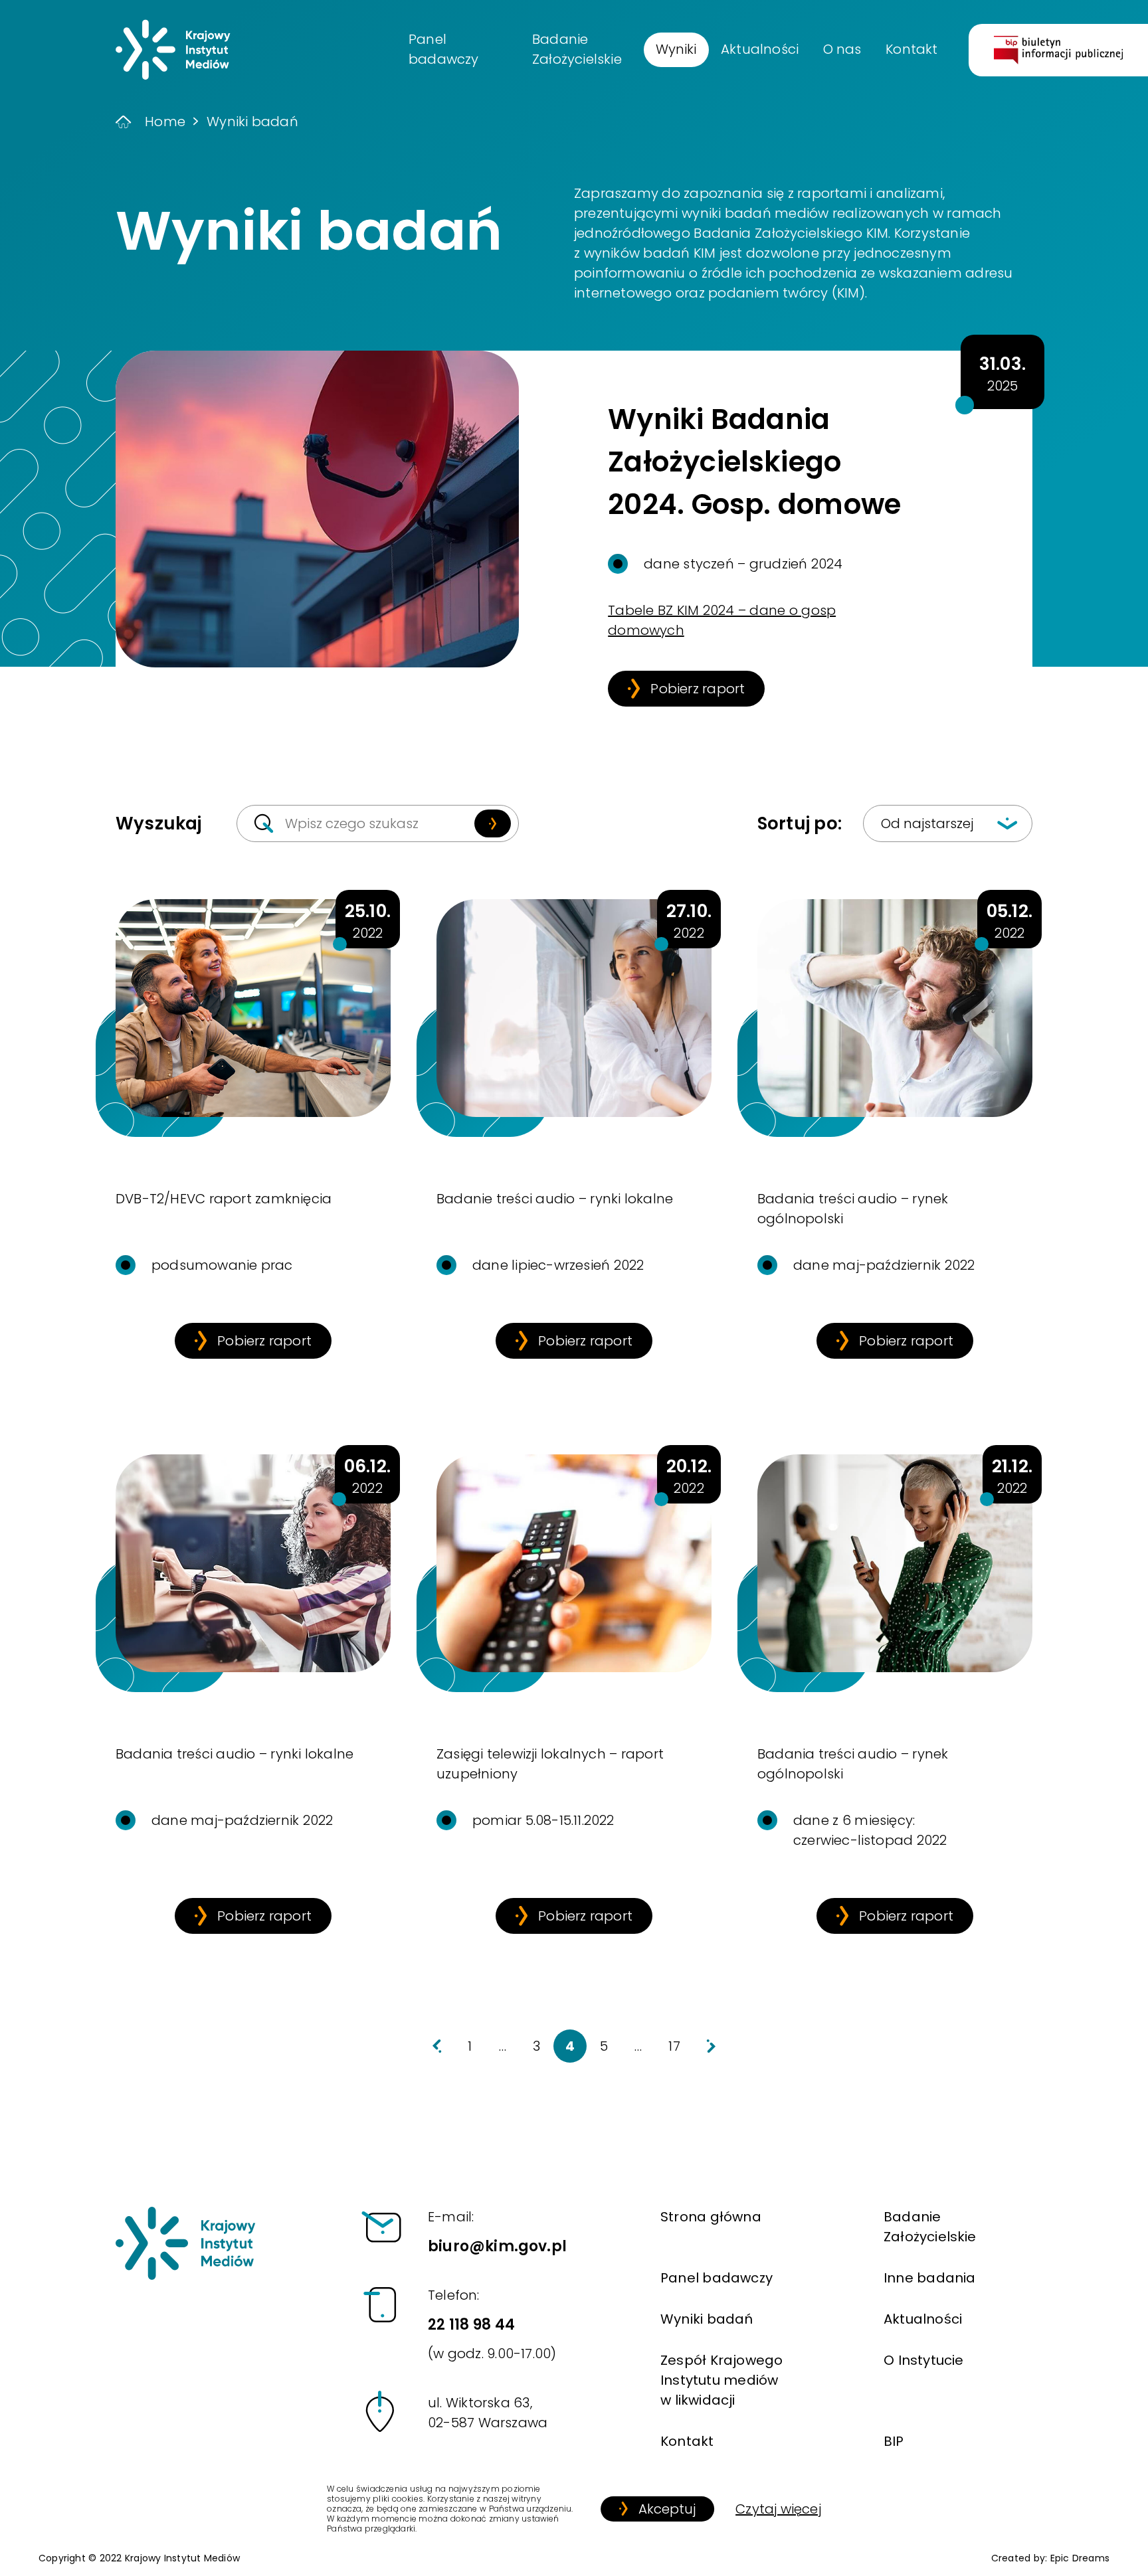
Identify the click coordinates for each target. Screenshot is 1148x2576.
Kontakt (687, 2441)
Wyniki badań (707, 2319)
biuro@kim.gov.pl (497, 2232)
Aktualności (923, 2319)
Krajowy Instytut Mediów (182, 2558)
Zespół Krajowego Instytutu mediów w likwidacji (721, 2380)
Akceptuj (667, 2509)
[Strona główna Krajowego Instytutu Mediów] (185, 2243)
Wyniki (676, 49)
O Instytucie (924, 2360)
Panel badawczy (717, 2278)
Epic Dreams (1080, 2558)
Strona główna (711, 2217)
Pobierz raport (698, 689)
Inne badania (930, 2278)
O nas (842, 49)
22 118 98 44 (492, 2324)
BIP (894, 2441)
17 (674, 2046)
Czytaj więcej (778, 2509)
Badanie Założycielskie (930, 2227)
